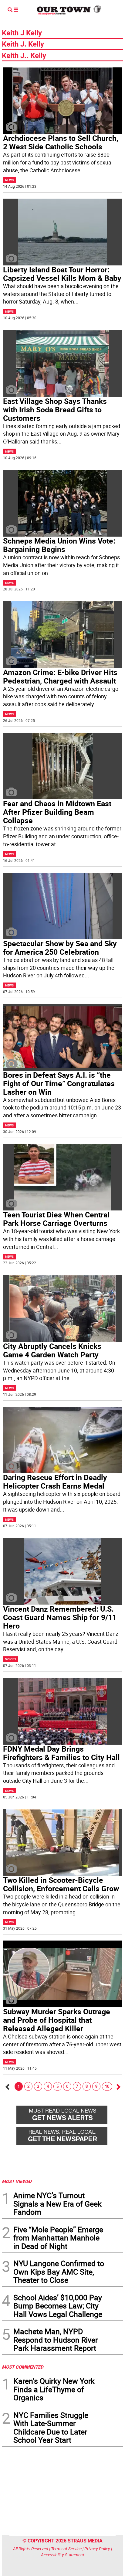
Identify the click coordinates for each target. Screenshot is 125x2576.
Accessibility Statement (63, 2555)
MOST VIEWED (17, 2181)
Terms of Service (66, 2549)
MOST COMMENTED (23, 2367)
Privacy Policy (97, 2549)
